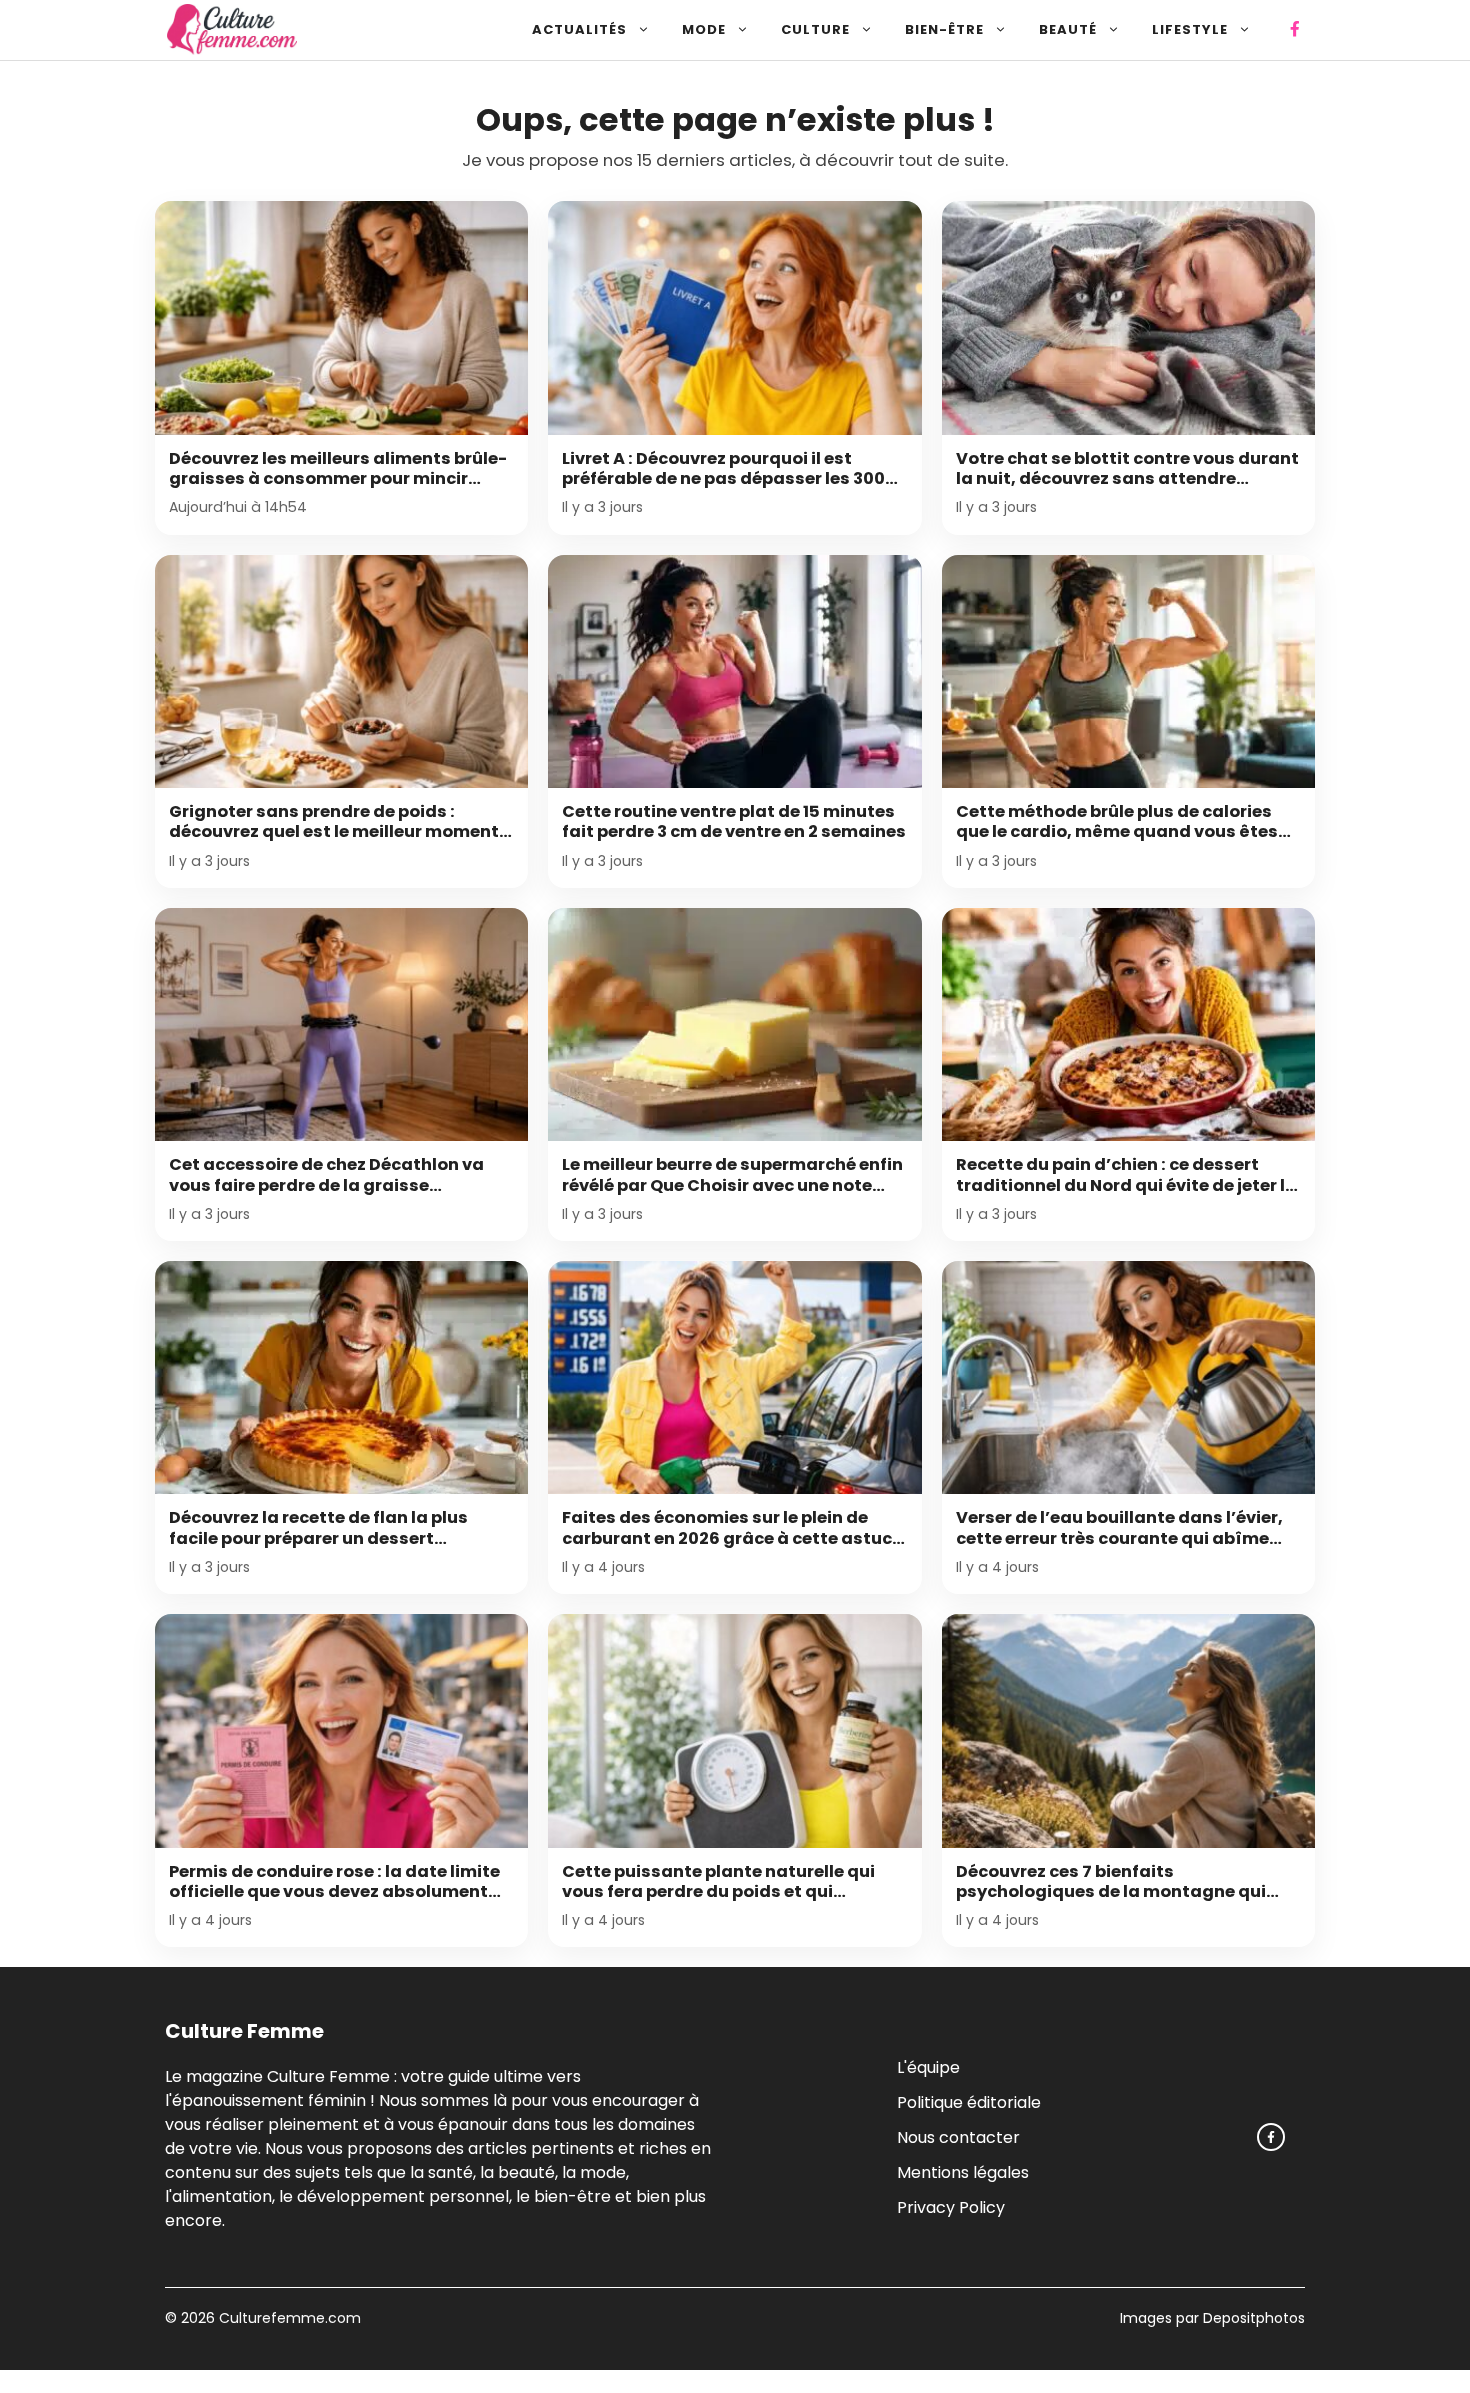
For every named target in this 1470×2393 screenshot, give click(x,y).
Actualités (579, 29)
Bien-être (944, 29)
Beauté (1068, 29)
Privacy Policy (951, 2207)
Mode (704, 29)
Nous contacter (958, 2137)
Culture (815, 29)
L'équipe (928, 2067)
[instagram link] (1271, 2137)
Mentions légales (963, 2172)
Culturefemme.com (288, 2318)
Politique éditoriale (969, 2102)
